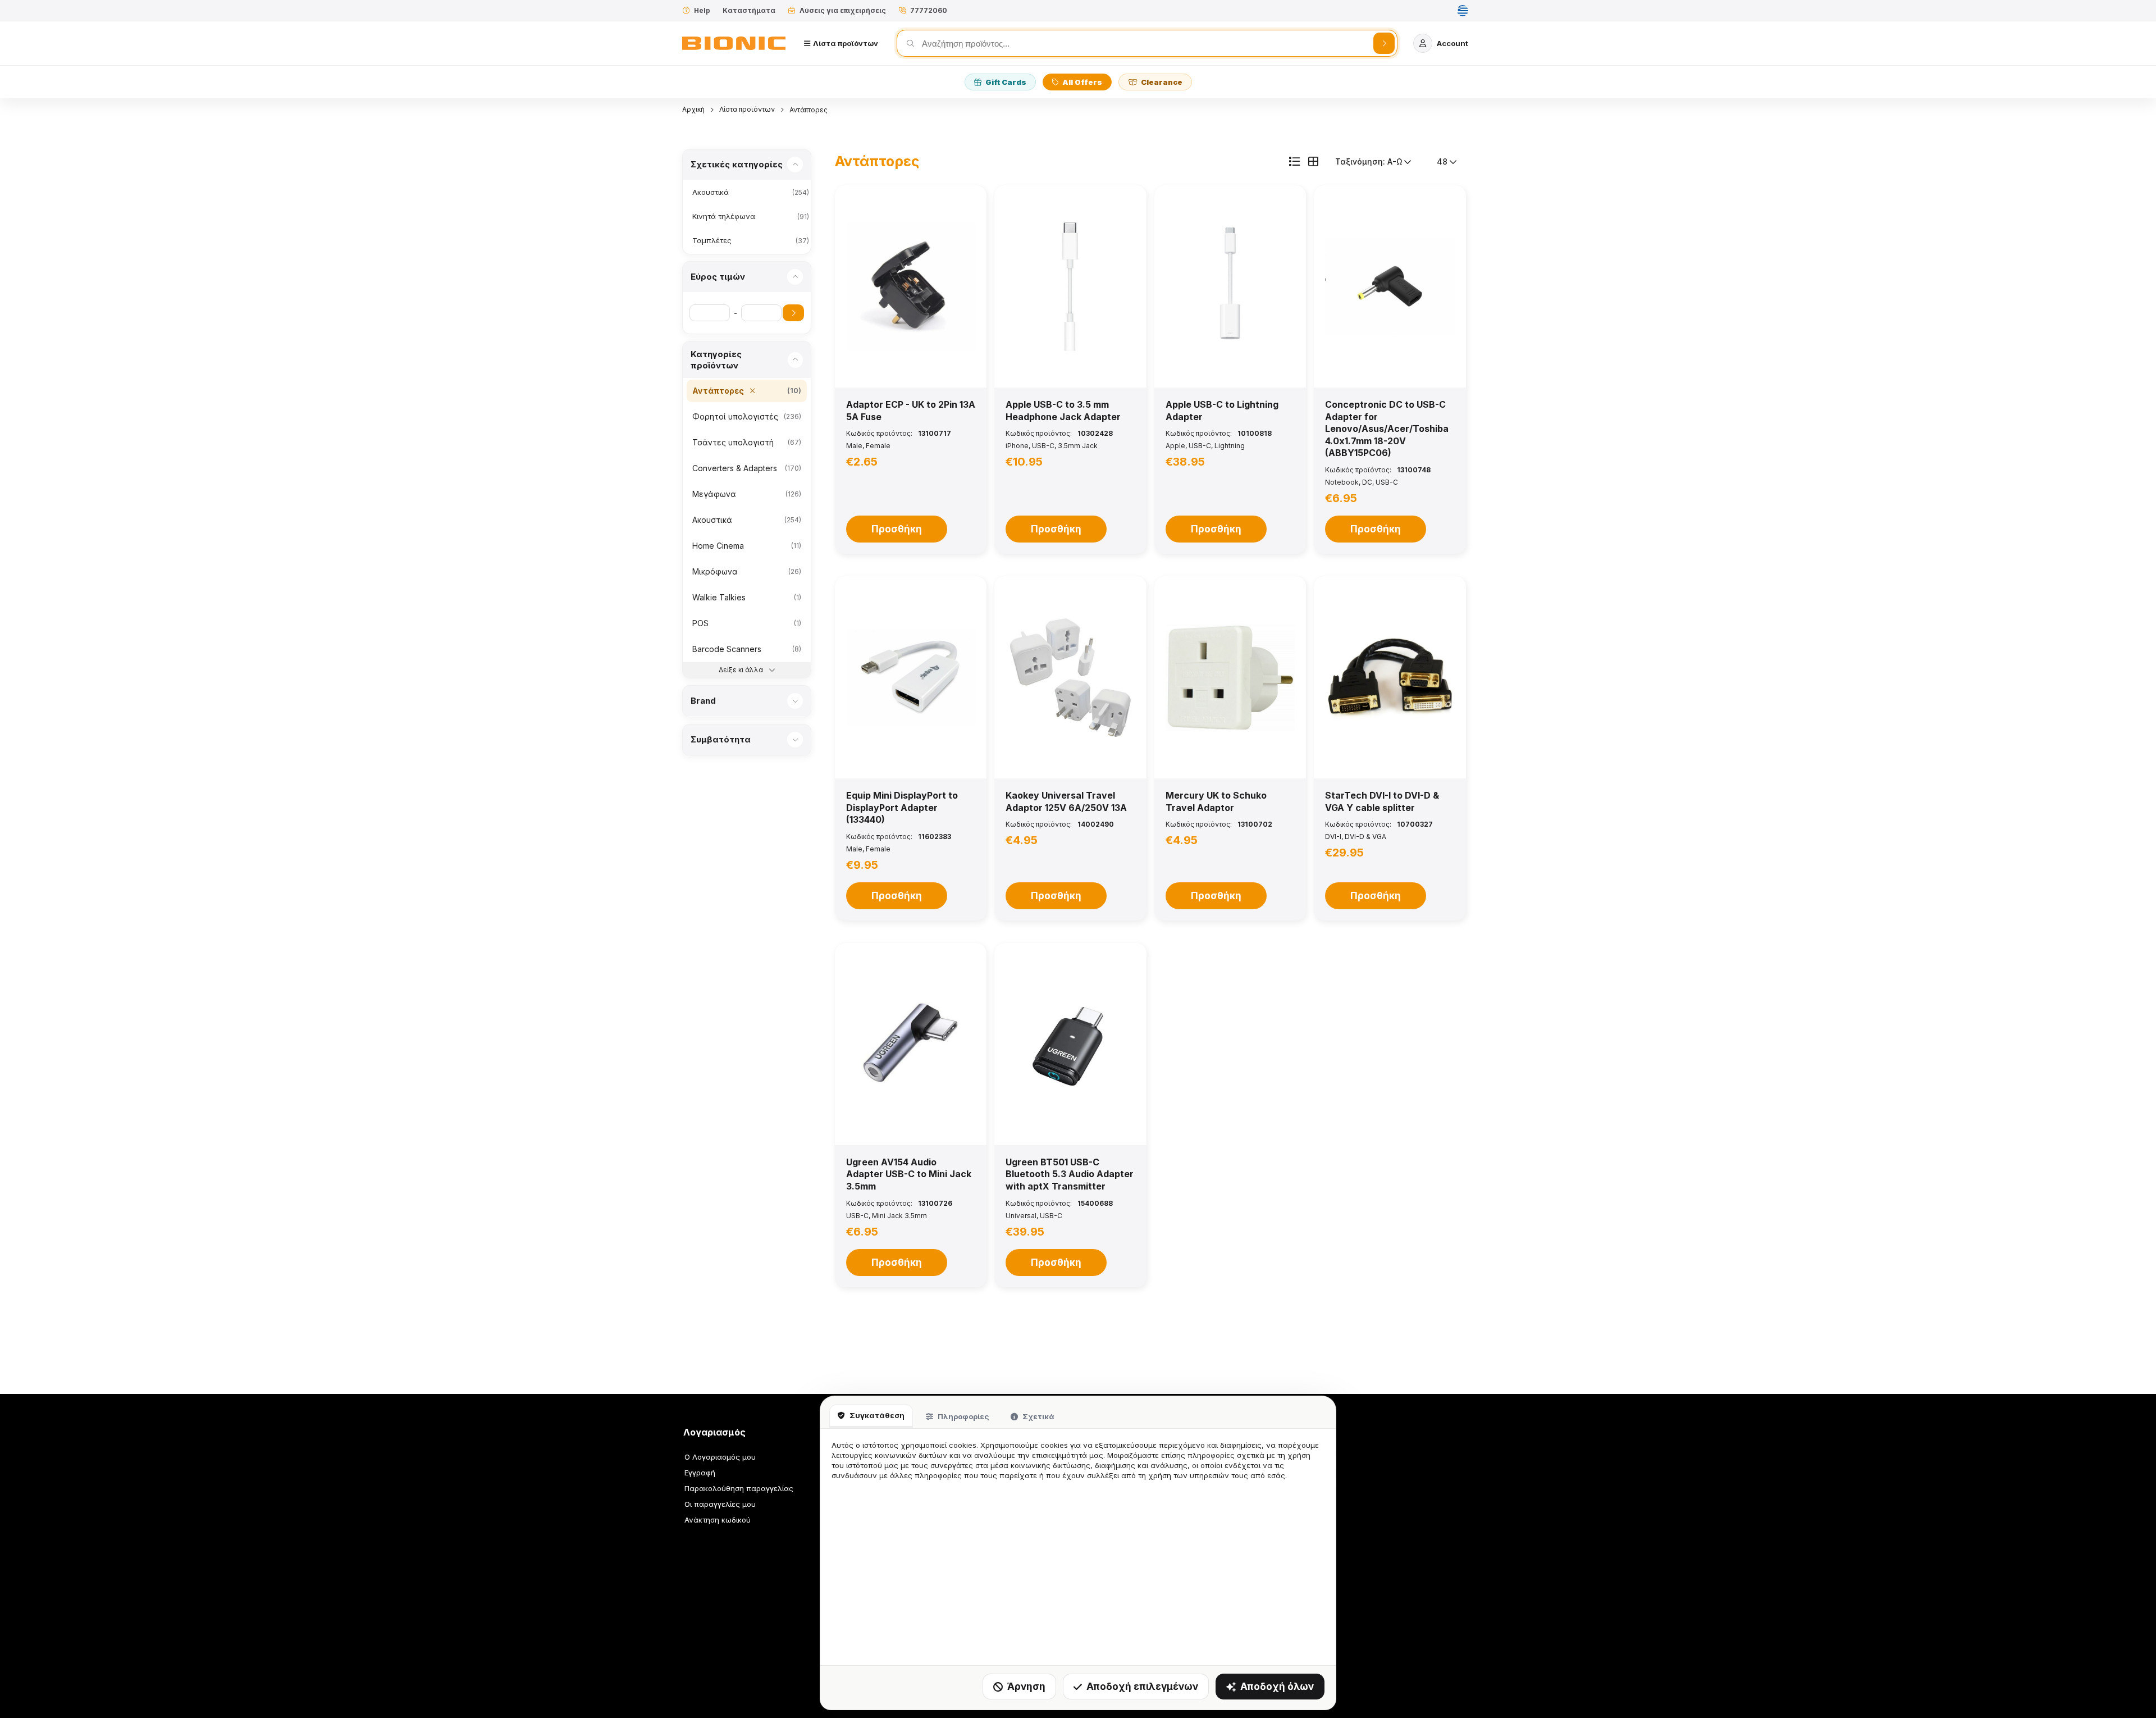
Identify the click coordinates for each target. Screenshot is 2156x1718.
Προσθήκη (897, 529)
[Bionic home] (734, 43)
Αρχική (693, 109)
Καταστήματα (749, 10)
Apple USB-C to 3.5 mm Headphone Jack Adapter (1063, 411)
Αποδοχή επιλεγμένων (1142, 1687)
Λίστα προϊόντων (747, 109)
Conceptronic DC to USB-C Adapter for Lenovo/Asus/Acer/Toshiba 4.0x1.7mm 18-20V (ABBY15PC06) (1387, 429)
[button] (911, 286)
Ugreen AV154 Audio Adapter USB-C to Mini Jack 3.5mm (909, 1174)
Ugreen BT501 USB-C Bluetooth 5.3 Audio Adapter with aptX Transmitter (1070, 1174)
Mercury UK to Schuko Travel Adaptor (1216, 801)
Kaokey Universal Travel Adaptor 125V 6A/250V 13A (1066, 801)
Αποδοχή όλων (1277, 1687)
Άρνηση (1026, 1687)
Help (702, 10)
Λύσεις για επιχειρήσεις (843, 10)
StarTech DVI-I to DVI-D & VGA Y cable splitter (1382, 801)
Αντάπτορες (808, 110)
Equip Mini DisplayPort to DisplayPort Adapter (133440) (902, 807)
